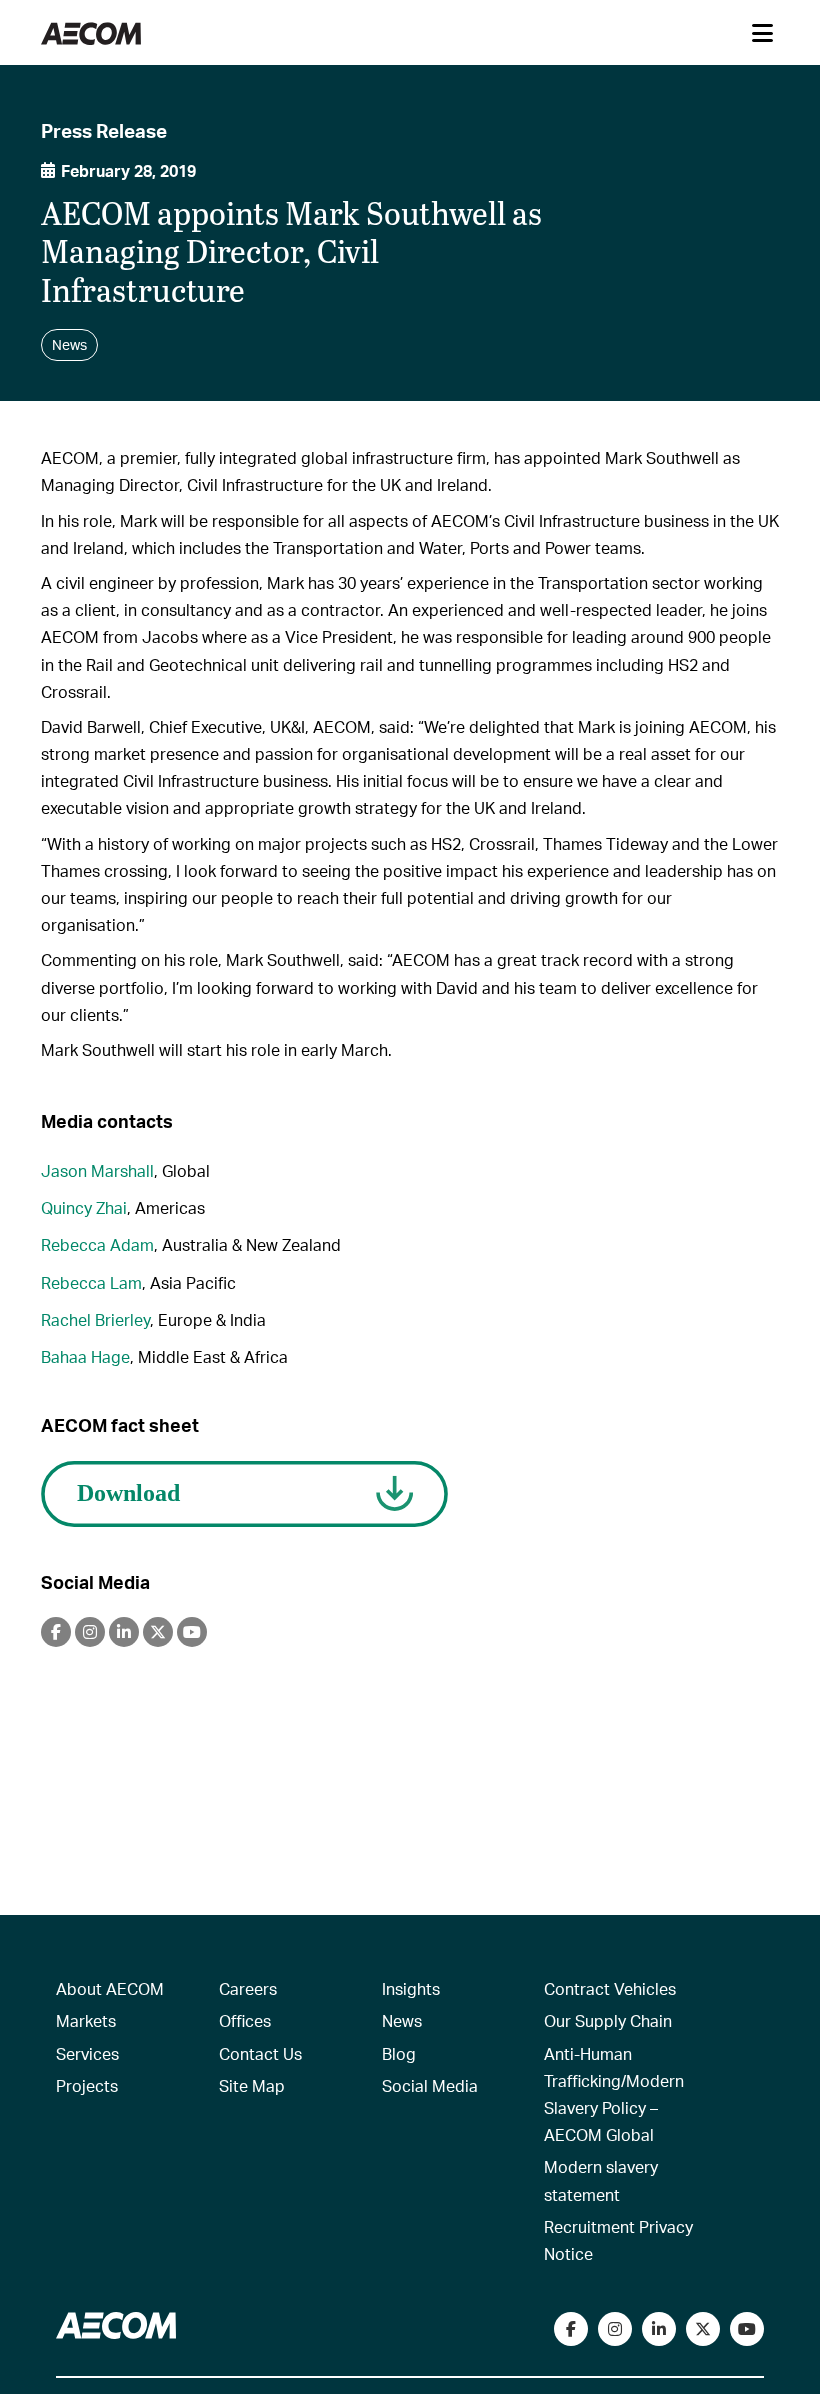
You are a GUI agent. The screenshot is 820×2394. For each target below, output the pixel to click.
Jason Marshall (97, 1170)
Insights (411, 1988)
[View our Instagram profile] (615, 2329)
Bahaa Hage (85, 1356)
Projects (87, 2085)
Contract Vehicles (610, 1988)
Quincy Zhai (84, 1207)
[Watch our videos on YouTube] (747, 2329)
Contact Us (260, 2053)
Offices (245, 2020)
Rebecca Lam (91, 1282)
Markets (86, 2020)
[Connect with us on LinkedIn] (659, 2329)
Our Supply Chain (608, 2020)
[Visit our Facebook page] (571, 2329)
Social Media (430, 2085)
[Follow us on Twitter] (703, 2329)
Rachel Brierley (95, 1319)
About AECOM (110, 1988)
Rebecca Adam (97, 1244)
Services (87, 2053)
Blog (399, 2053)
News (402, 2020)
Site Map (252, 2085)
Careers (248, 1988)
